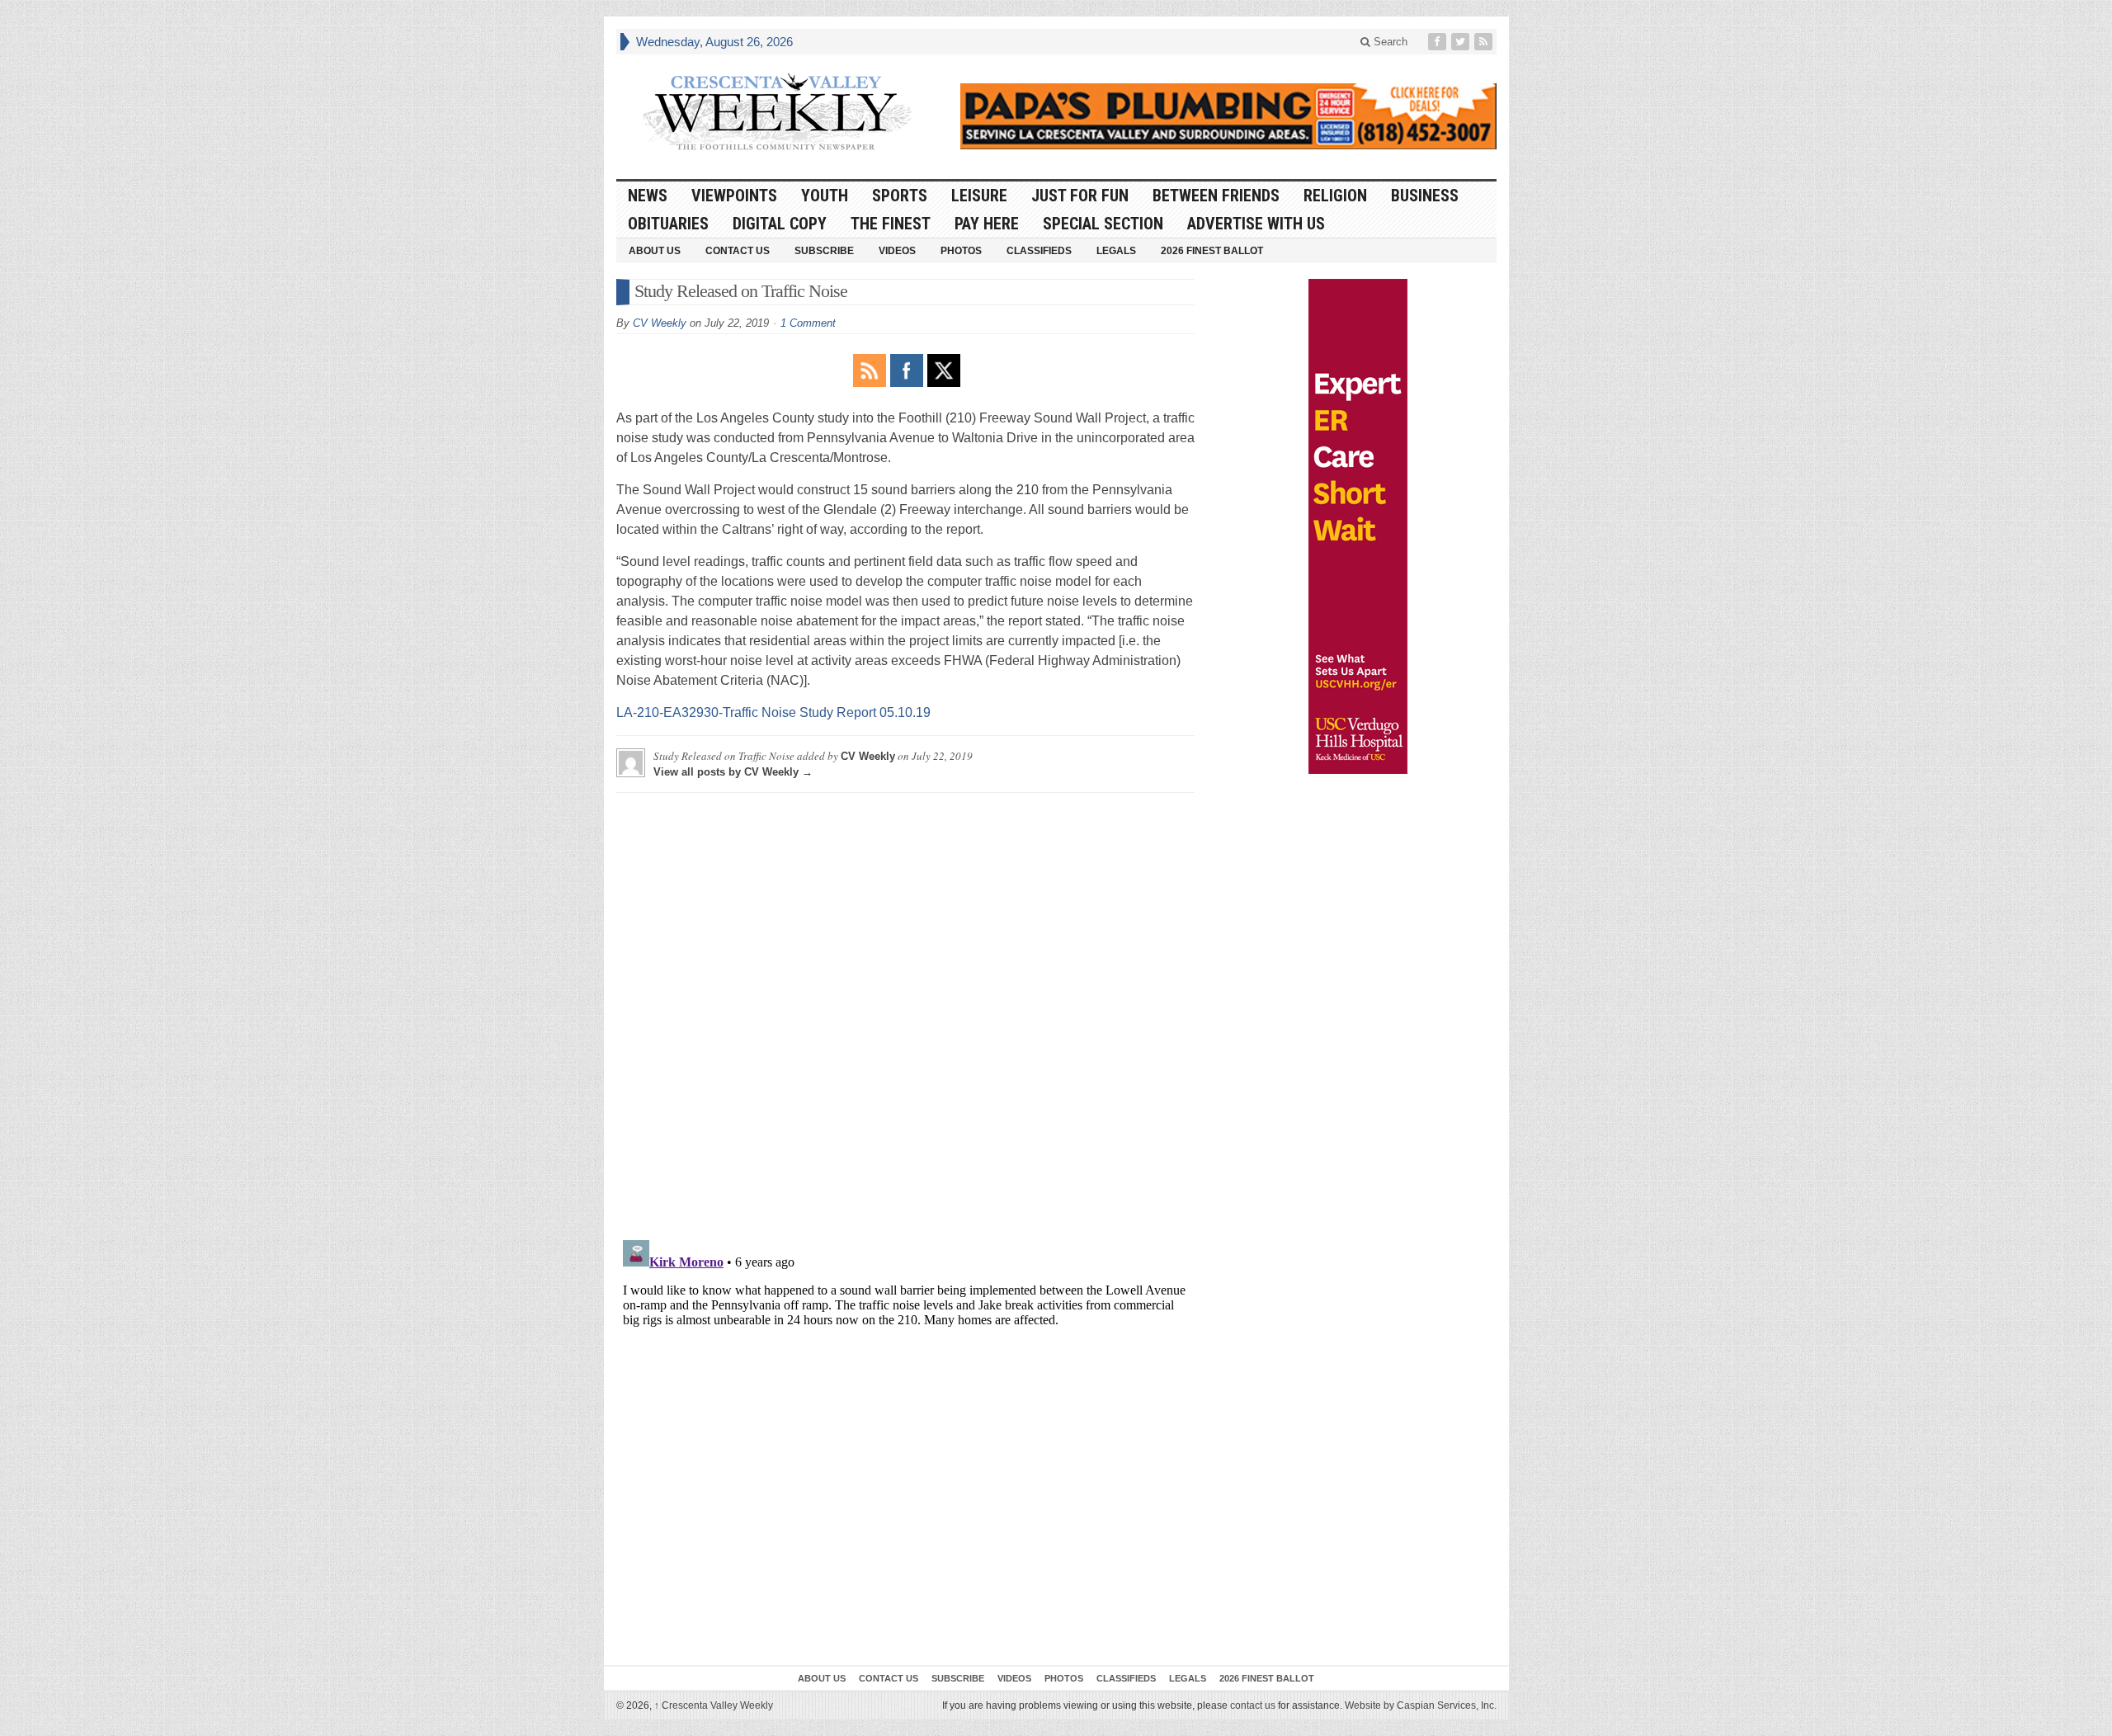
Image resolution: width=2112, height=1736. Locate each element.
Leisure (979, 196)
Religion (1335, 196)
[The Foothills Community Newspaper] (777, 112)
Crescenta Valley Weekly (714, 1705)
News (648, 196)
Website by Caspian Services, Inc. (1421, 1705)
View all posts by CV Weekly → (733, 772)
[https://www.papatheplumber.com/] (1228, 116)
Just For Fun (1080, 196)
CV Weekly (660, 323)
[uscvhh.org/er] (1358, 526)
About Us (655, 251)
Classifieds (1039, 251)
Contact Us (738, 251)
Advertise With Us (1256, 224)
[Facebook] (1439, 42)
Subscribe (824, 251)
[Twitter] (1462, 42)
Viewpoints (734, 196)
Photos (961, 251)
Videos (897, 251)
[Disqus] (905, 1012)
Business (1425, 196)
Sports (900, 196)
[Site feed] (1485, 42)
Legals (1116, 251)
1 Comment (808, 323)
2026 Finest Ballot (1212, 251)
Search (1389, 42)
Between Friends (1216, 196)
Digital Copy (780, 224)
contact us (1253, 1705)
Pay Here (987, 224)
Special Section (1103, 224)
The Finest (891, 224)
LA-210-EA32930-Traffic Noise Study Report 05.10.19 (773, 712)
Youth (825, 196)
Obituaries (668, 224)
